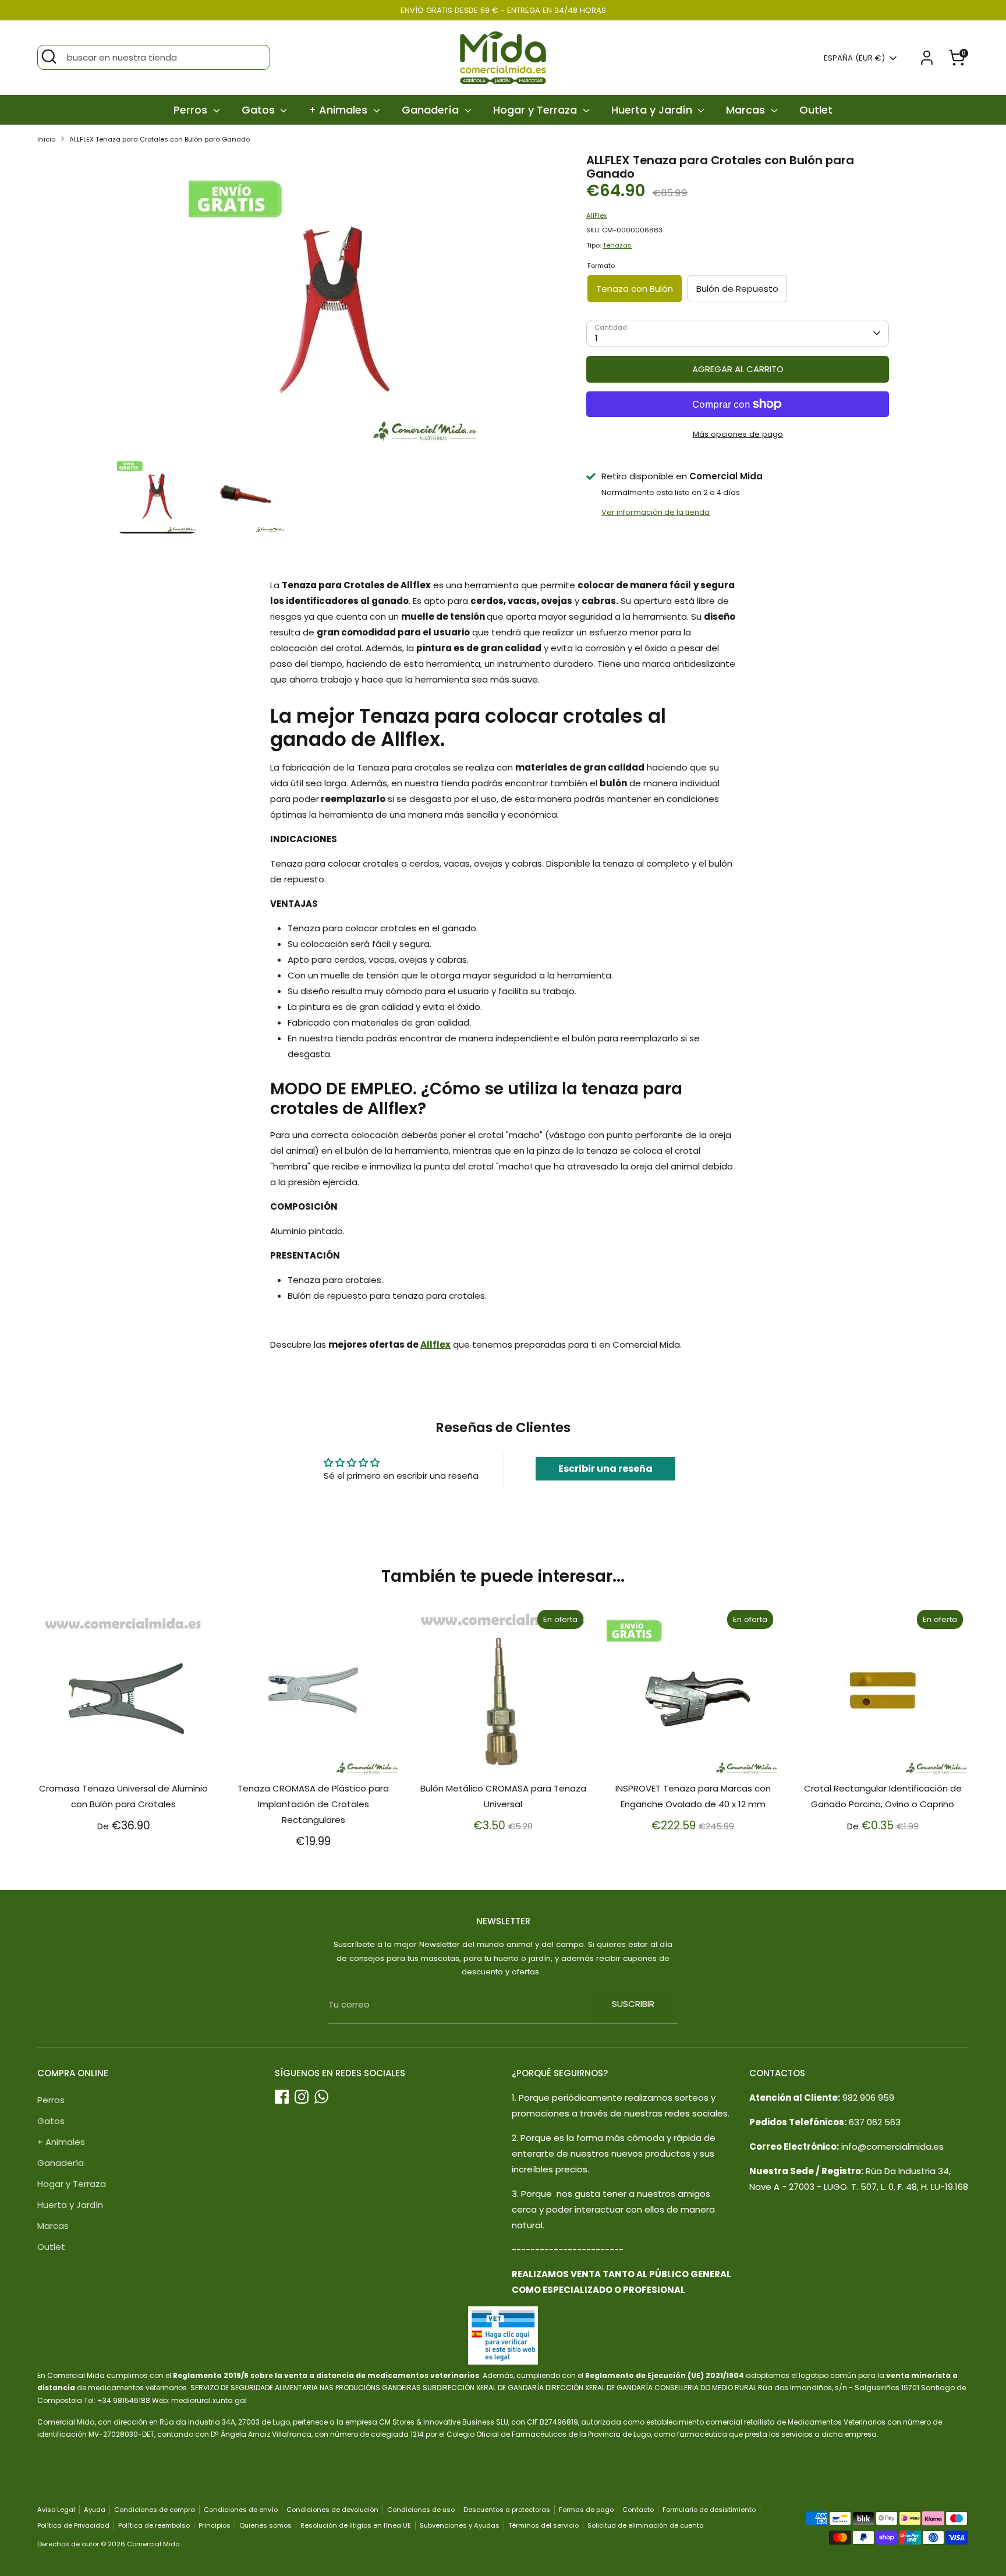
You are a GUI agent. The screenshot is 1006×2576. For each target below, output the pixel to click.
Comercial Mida (153, 2544)
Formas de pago (586, 2510)
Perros (192, 110)
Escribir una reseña (605, 1469)
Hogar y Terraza (536, 110)
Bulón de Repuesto (737, 289)
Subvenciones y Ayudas (460, 2525)
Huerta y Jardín (653, 110)
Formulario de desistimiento (709, 2510)
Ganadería (432, 110)
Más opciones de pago (738, 434)
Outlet (816, 110)
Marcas (747, 110)
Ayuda (95, 2510)
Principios (215, 2525)
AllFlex (596, 215)
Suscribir (633, 2004)
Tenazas (617, 245)
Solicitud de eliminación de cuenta (646, 2525)
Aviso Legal (56, 2510)
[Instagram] (302, 2097)
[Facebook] (282, 2097)
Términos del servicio (543, 2525)
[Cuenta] (927, 58)
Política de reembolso (154, 2525)
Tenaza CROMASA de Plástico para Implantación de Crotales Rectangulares (313, 1804)
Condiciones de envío (241, 2510)
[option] (334, 304)
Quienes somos (265, 2525)
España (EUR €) (854, 58)
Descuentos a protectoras (507, 2510)
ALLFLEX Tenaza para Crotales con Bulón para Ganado (160, 139)
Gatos (260, 110)
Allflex (435, 1344)
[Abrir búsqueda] (49, 56)
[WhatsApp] (321, 2097)
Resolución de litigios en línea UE (356, 2525)
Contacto (638, 2510)
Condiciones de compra (155, 2510)
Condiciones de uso (421, 2510)
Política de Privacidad (73, 2525)
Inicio (46, 139)
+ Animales (339, 110)
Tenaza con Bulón (635, 289)
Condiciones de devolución (332, 2510)
